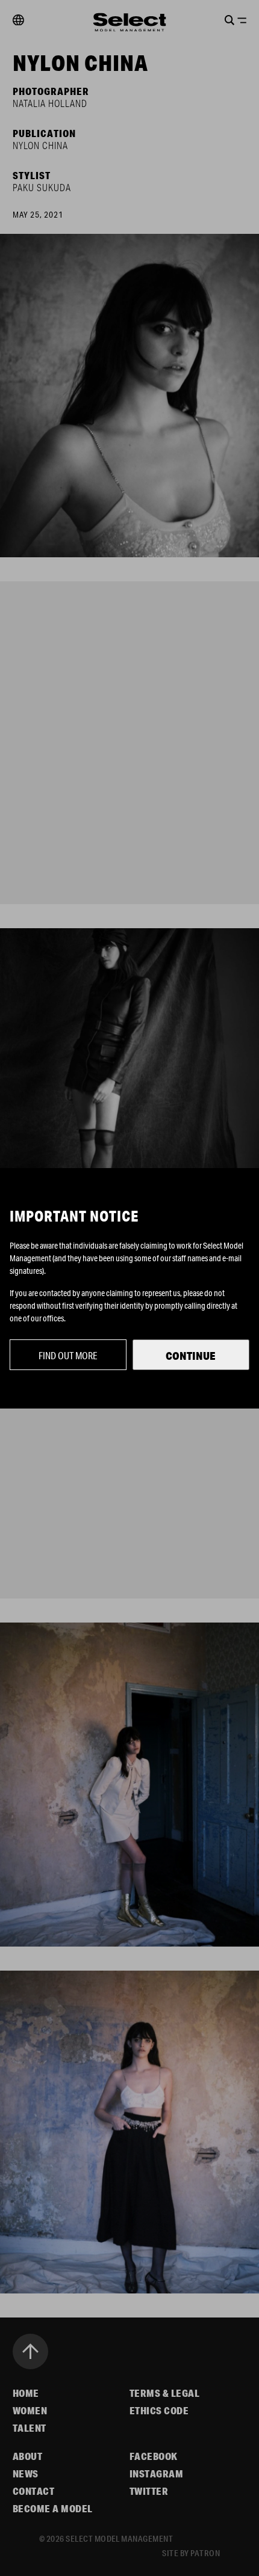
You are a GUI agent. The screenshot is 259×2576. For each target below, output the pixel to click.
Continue (191, 1356)
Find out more (68, 1355)
